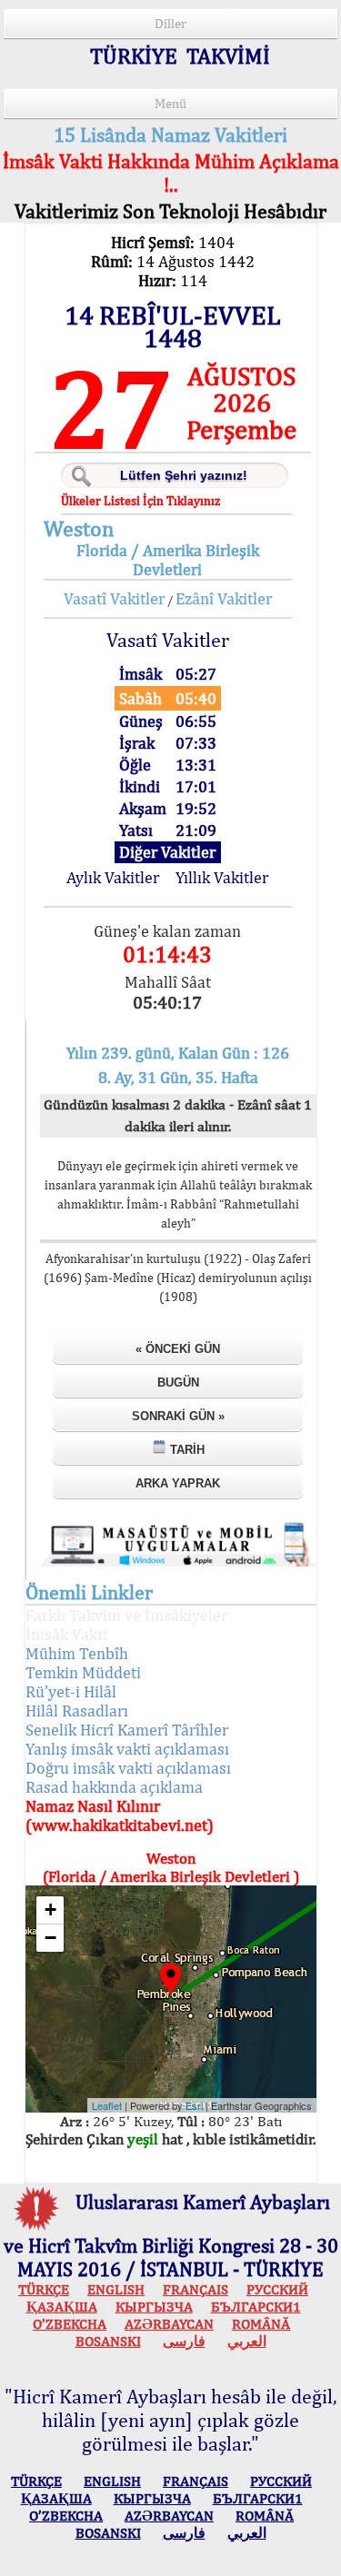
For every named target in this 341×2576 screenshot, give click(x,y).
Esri (194, 2105)
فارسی (184, 2341)
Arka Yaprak (178, 1483)
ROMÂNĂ (261, 2324)
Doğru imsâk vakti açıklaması (128, 1768)
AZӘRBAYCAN (169, 2324)
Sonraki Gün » (178, 1416)
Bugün (178, 1382)
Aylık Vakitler (113, 877)
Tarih (186, 1450)
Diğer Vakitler (167, 852)
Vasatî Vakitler (114, 598)
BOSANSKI (108, 2341)
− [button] (50, 1938)
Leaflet (107, 2105)
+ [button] (50, 1910)
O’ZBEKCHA (70, 2324)
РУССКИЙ (277, 2289)
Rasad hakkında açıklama (114, 1787)
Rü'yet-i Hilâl (71, 1691)
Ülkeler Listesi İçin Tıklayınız (140, 501)
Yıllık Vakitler (222, 877)
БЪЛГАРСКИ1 (256, 2307)
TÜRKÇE (44, 2289)
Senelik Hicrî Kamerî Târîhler (127, 1730)
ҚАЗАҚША (62, 2307)
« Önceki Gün (178, 1349)
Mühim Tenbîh (77, 1653)
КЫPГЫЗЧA (154, 2307)
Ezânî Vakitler (224, 598)
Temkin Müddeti (83, 1672)
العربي (247, 2341)
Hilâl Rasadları (77, 1711)
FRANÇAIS (196, 2289)
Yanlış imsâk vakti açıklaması (127, 1749)
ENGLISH (116, 2289)
